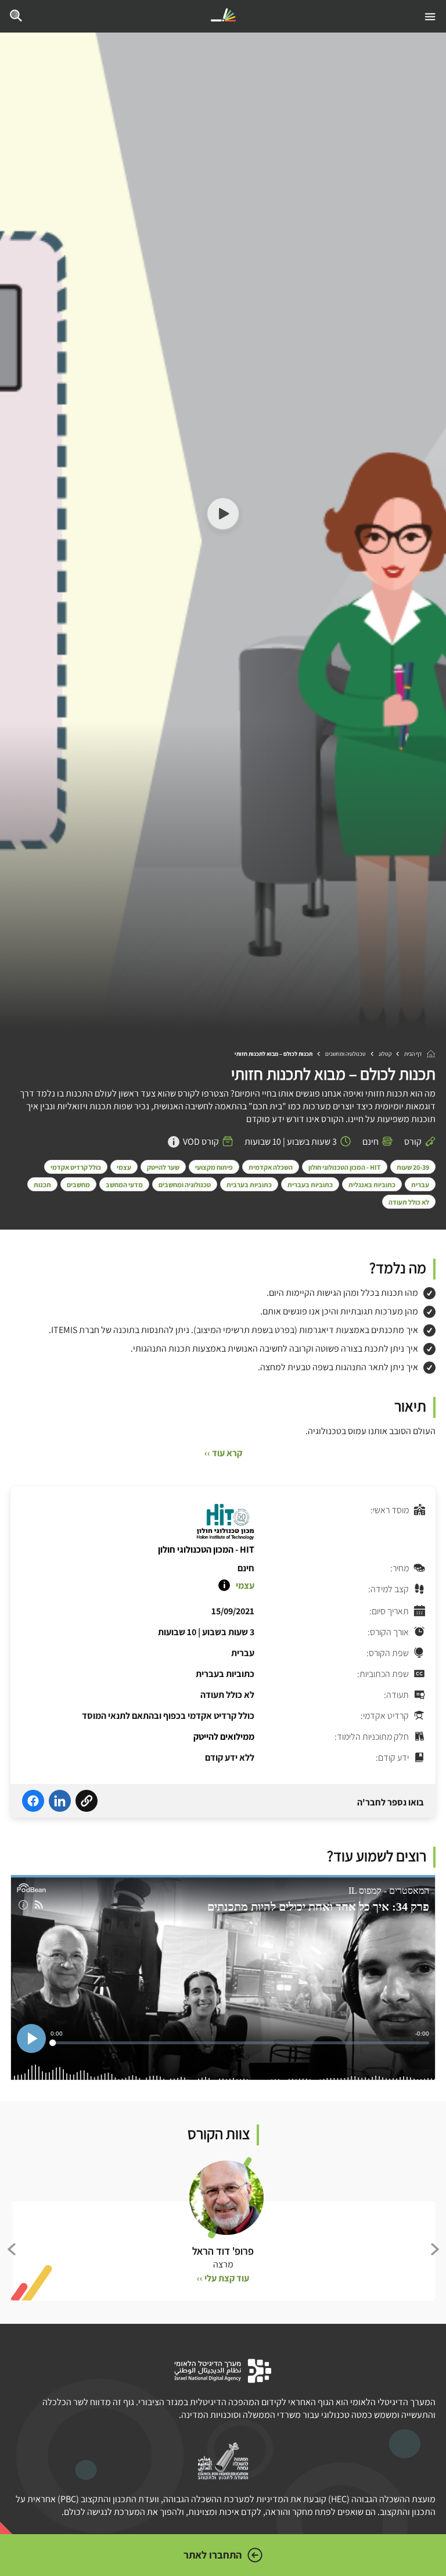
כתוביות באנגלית (372, 1185)
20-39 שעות (413, 1167)
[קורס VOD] (174, 1142)
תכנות (42, 1185)
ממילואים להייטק (224, 1737)
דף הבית (413, 1054)
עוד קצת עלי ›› (223, 2278)
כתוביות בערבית (249, 1185)
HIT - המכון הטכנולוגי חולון (345, 1167)
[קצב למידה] (224, 1585)
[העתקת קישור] (87, 1803)
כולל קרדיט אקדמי (76, 1167)
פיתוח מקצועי (214, 1167)
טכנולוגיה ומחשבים (346, 1054)
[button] (223, 515)
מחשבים (78, 1185)
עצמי (124, 1167)
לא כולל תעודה (409, 1202)
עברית (420, 1185)
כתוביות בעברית (310, 1185)
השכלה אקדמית (271, 1167)
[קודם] (434, 2249)
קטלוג (385, 1054)
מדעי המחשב (124, 1185)
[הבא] (12, 2249)
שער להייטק (163, 1167)
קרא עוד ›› (223, 1453)
